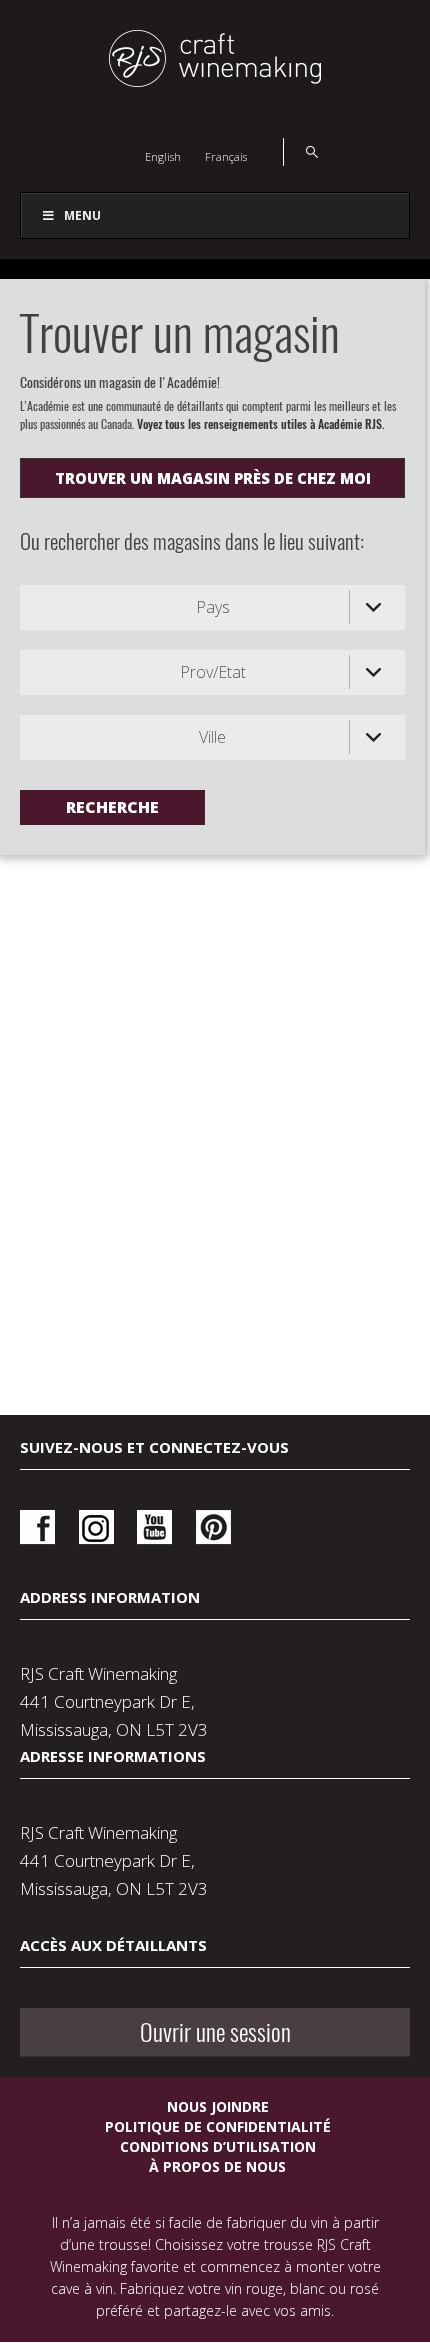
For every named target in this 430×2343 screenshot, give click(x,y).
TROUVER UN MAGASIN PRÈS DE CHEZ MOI (213, 478)
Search (300, 152)
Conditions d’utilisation (218, 2146)
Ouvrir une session (215, 2032)
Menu (82, 215)
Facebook (37, 1527)
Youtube (154, 1527)
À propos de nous (217, 2166)
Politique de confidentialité (218, 2126)
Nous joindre (218, 2106)
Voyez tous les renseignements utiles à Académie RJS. (261, 424)
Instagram (96, 1527)
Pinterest (213, 1527)
